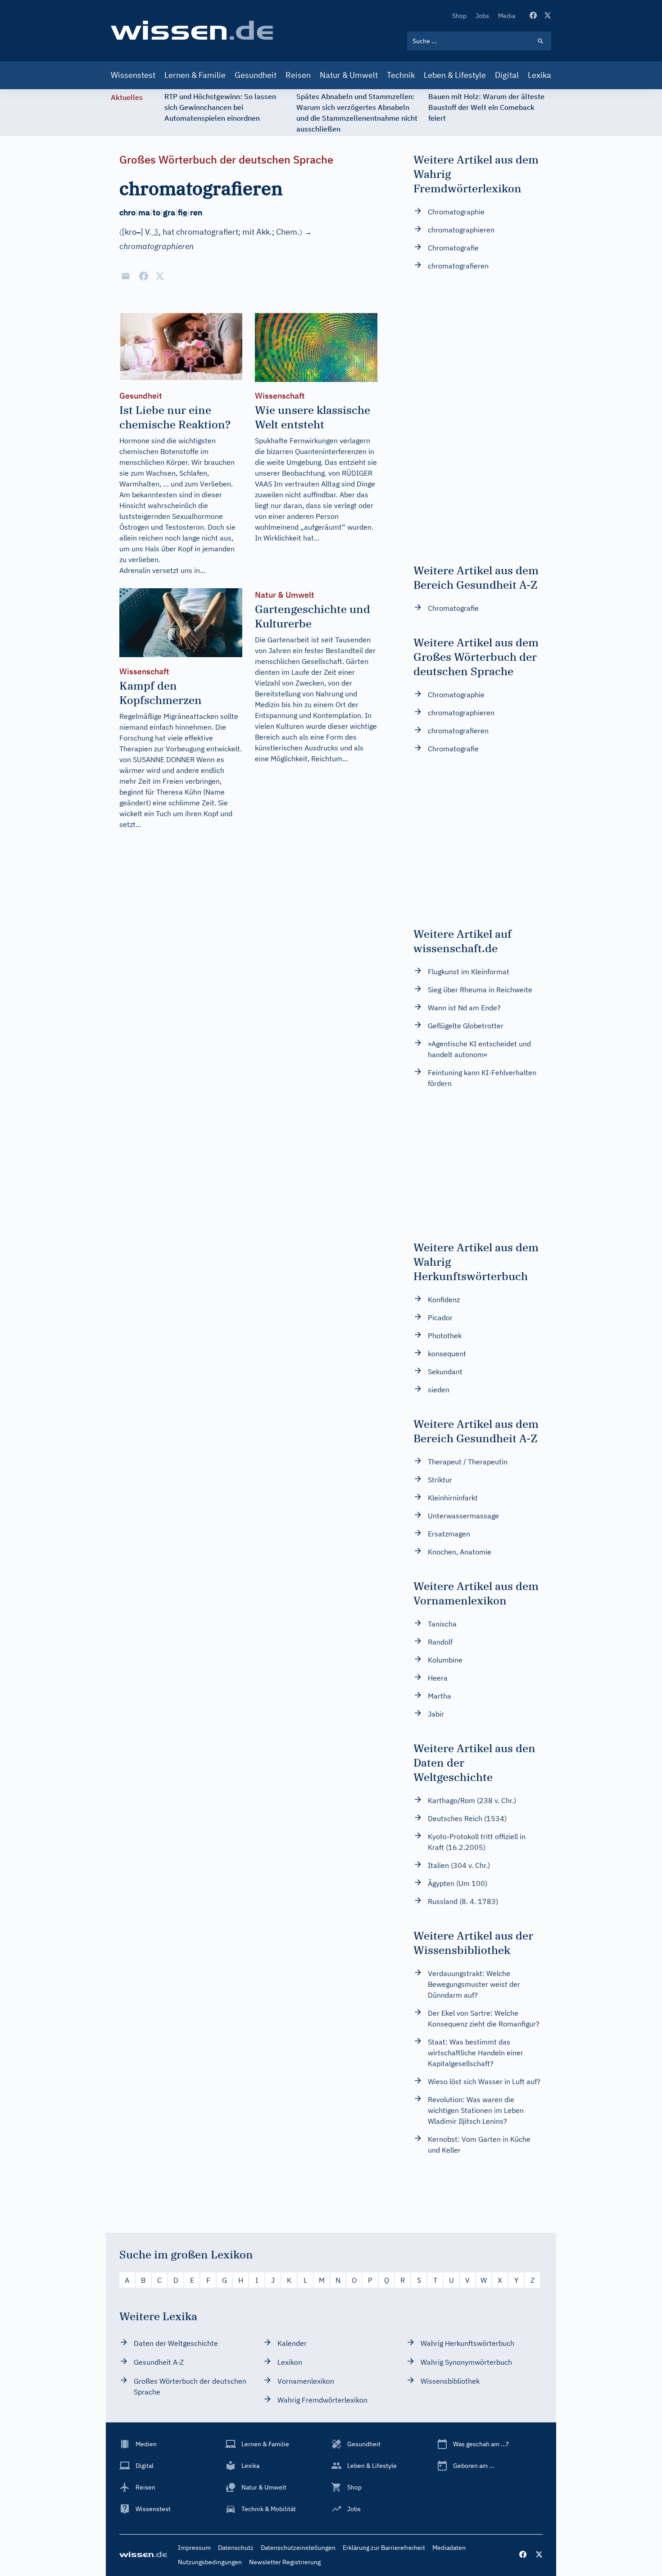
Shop (459, 16)
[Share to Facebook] (144, 276)
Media (507, 16)
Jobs (482, 16)
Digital (507, 75)
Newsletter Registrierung (285, 2562)
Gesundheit (256, 75)
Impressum (194, 2548)
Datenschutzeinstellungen (298, 2548)
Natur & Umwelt (349, 75)
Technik (401, 75)
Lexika (540, 75)
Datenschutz (236, 2548)
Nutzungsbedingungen (210, 2562)
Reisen (298, 75)
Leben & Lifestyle (455, 75)
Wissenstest (133, 75)
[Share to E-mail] (126, 276)
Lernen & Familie (195, 75)
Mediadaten (449, 2548)
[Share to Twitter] (160, 276)
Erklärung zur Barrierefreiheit (384, 2548)
